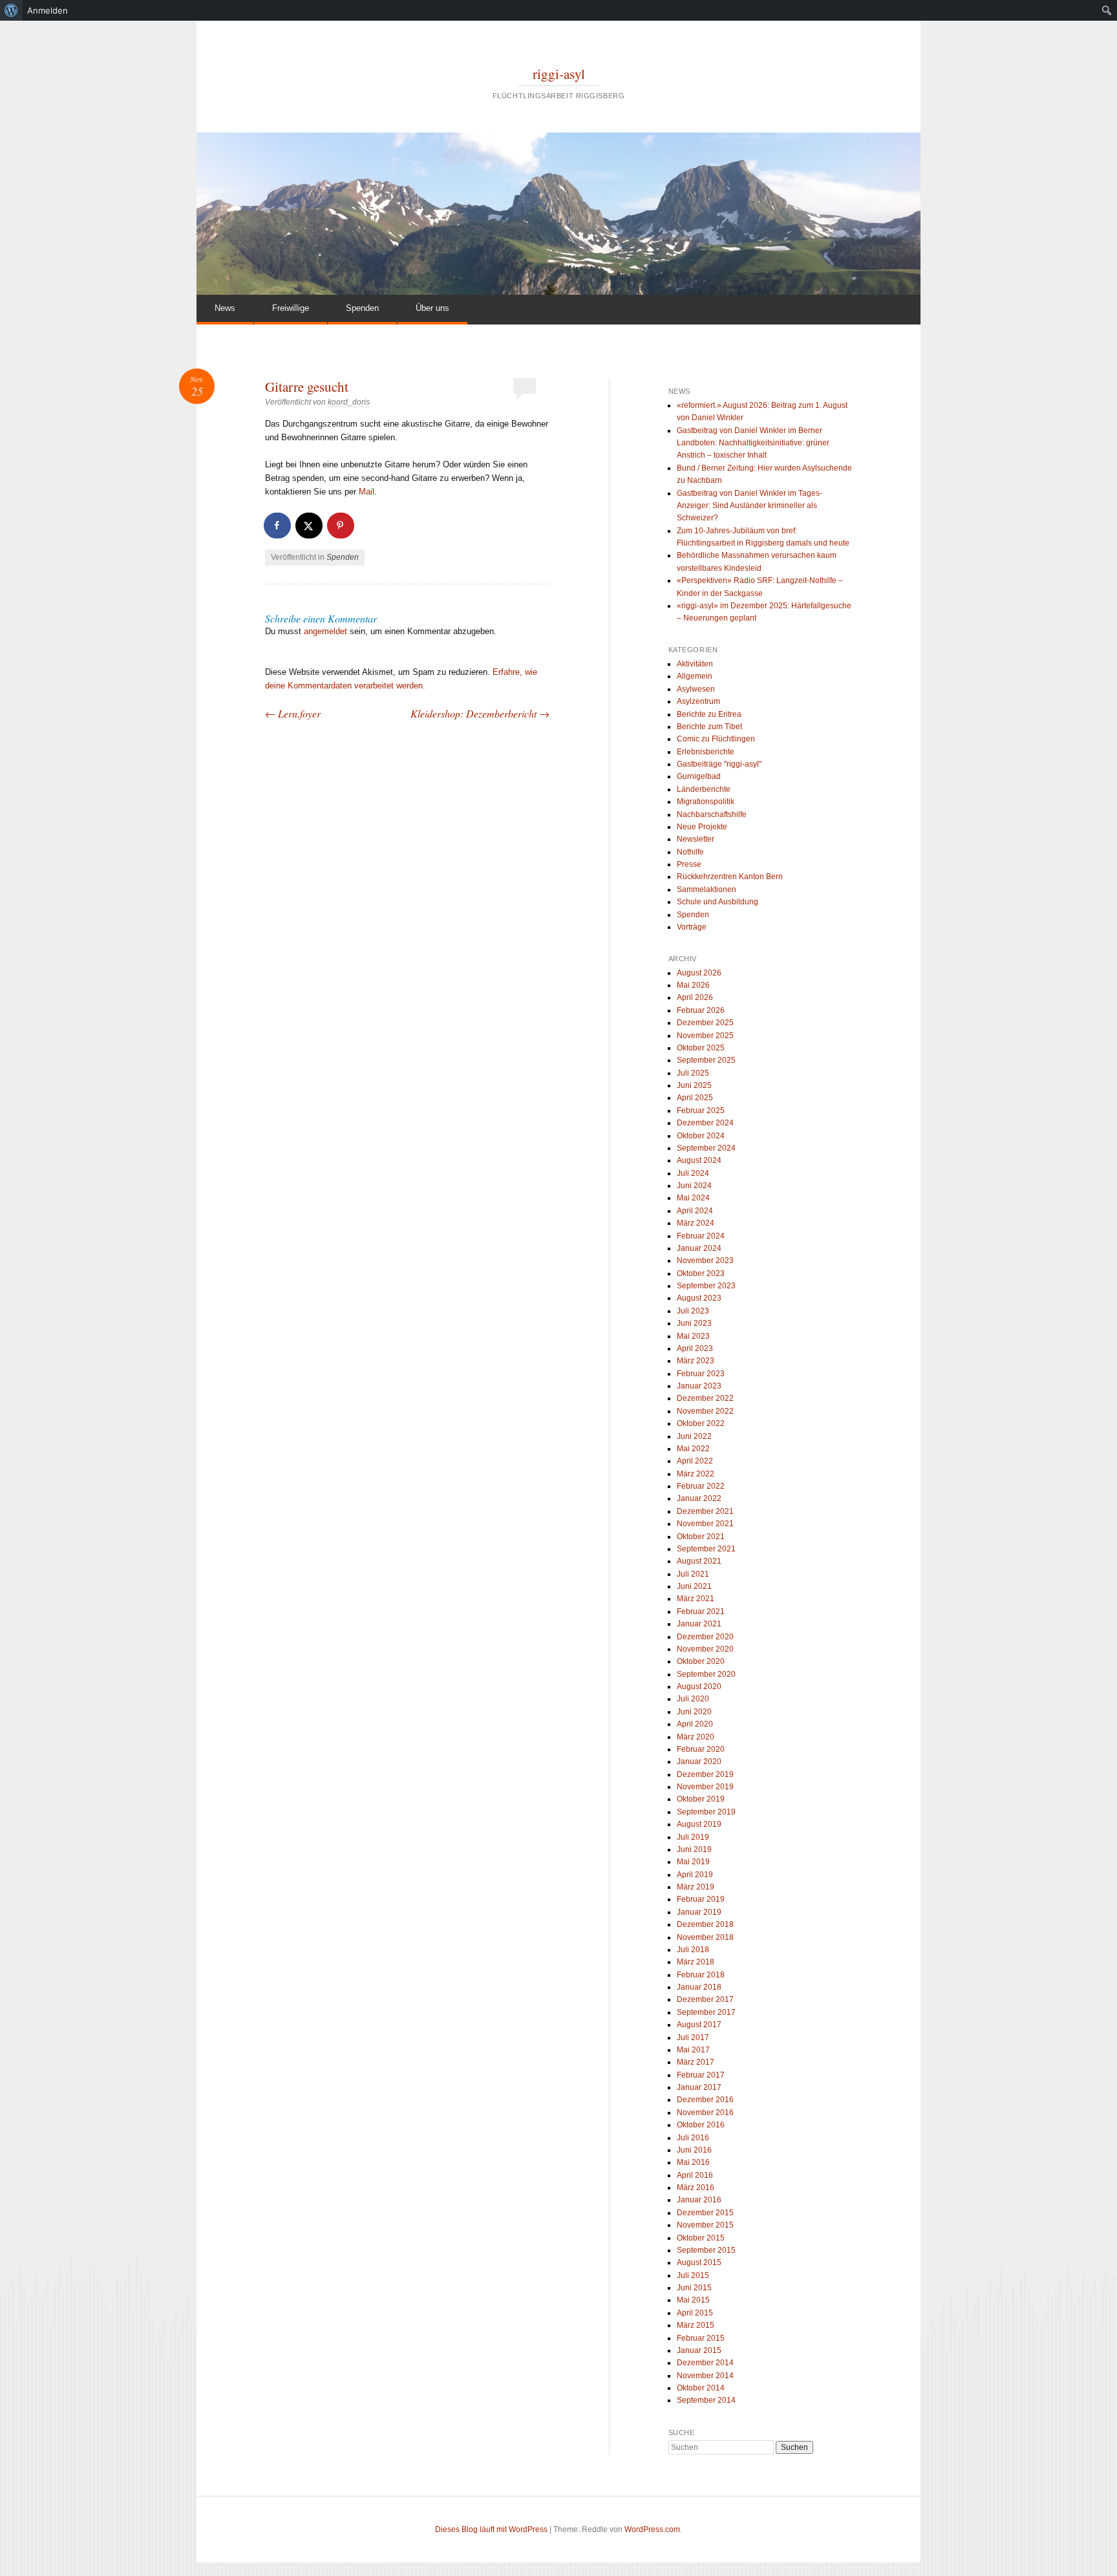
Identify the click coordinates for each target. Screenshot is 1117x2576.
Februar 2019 (701, 1899)
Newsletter (696, 839)
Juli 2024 (693, 1173)
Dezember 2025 (705, 1023)
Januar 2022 (699, 1498)
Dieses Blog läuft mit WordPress (491, 2529)
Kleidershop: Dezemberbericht (480, 713)
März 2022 (696, 1474)
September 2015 (706, 2250)
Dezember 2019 (705, 1774)
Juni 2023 (694, 1323)
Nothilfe (690, 852)
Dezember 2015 (705, 2213)
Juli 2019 (693, 1837)
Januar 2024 (699, 1248)
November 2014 (705, 2376)
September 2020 (706, 1674)
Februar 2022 (701, 1486)
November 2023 (705, 1261)
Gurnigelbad (699, 776)
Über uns (432, 308)
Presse (689, 864)
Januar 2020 (699, 1762)
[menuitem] (11, 10)
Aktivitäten (695, 664)
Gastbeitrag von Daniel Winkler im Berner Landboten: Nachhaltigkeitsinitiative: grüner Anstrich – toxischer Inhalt (753, 443)
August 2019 (699, 1824)
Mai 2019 (693, 1862)
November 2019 (705, 1787)
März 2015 (696, 2325)
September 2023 (706, 1286)
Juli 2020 (693, 1699)
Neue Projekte (702, 827)
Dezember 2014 (705, 2363)
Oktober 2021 (701, 1537)
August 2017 (699, 2025)
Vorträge (692, 927)
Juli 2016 (693, 2138)
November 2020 (705, 1649)
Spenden (362, 308)
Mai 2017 (693, 2050)
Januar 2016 (699, 2200)
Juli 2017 (693, 2038)
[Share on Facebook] (278, 526)
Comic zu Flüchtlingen (716, 739)
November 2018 (705, 1937)
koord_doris (349, 402)
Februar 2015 (701, 2338)
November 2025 (705, 1036)
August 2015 (699, 2262)
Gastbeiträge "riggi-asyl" (719, 764)
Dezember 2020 (705, 1637)
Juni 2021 (694, 1586)
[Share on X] (310, 526)
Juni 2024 (694, 1186)
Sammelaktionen (707, 889)
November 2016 (705, 2113)
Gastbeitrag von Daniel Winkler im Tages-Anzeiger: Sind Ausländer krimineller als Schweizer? (750, 506)
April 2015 (695, 2313)
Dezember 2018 (705, 1924)
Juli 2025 (693, 1073)
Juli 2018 (693, 1950)
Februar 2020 (701, 1749)
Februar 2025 (701, 1111)
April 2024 (695, 1211)
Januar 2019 (699, 1912)
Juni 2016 (694, 2150)
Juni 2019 (694, 1849)
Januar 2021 (699, 1624)
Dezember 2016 (705, 2100)
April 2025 (695, 1098)
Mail (367, 492)
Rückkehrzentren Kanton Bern (730, 877)
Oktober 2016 (701, 2125)
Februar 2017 (701, 2075)
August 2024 (699, 1160)
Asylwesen (696, 689)
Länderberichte (704, 789)
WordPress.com (652, 2529)
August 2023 (699, 1298)
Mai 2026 (693, 985)
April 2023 (695, 1348)
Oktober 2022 (701, 1423)
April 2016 (695, 2175)
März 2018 (696, 1962)
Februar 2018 (701, 1975)
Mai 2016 (693, 2162)
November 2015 (705, 2225)
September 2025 (706, 1060)
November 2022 (705, 1411)
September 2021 (706, 1549)
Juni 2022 (694, 1436)
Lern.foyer (293, 713)
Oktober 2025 (701, 1048)
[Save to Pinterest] (341, 526)
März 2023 (696, 1361)
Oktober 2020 (701, 1661)
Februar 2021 (701, 1612)
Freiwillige (291, 308)
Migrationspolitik (706, 802)
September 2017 (706, 2012)
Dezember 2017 (705, 1999)
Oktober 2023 (701, 1273)
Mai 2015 (693, 2300)
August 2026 (699, 973)
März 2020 (696, 1737)
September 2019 (706, 1812)
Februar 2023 (701, 1374)
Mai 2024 (693, 1198)
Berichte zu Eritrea (709, 714)
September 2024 (706, 1148)
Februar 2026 (701, 1010)
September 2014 (706, 2400)
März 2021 (696, 1599)
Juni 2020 (694, 1712)
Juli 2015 (693, 2275)
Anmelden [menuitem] (48, 10)
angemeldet (325, 631)
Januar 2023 (699, 1386)
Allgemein (695, 676)
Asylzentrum (698, 701)
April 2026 (695, 997)
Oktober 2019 (701, 1799)
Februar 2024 (701, 1236)
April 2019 (695, 1875)
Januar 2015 (699, 2350)
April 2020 (695, 1724)
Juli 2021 (693, 1574)
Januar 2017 (699, 2087)
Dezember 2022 (705, 1398)
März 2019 (696, 1887)
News (225, 308)
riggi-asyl (559, 74)
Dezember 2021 (705, 1511)
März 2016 (696, 2187)
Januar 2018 (699, 1987)
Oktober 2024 (701, 1136)
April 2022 (695, 1461)
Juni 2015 (694, 2288)
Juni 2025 (694, 1085)
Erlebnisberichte (706, 752)
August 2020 (699, 1687)
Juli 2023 (693, 1311)
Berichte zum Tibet (709, 727)
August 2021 (699, 1561)
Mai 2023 (693, 1336)
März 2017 (696, 2062)
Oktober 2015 (701, 2238)
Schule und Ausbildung (718, 902)
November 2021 (705, 1524)
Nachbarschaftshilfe (712, 814)
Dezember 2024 (705, 1123)
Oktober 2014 (701, 2388)
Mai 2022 (693, 1449)
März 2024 (696, 1223)
